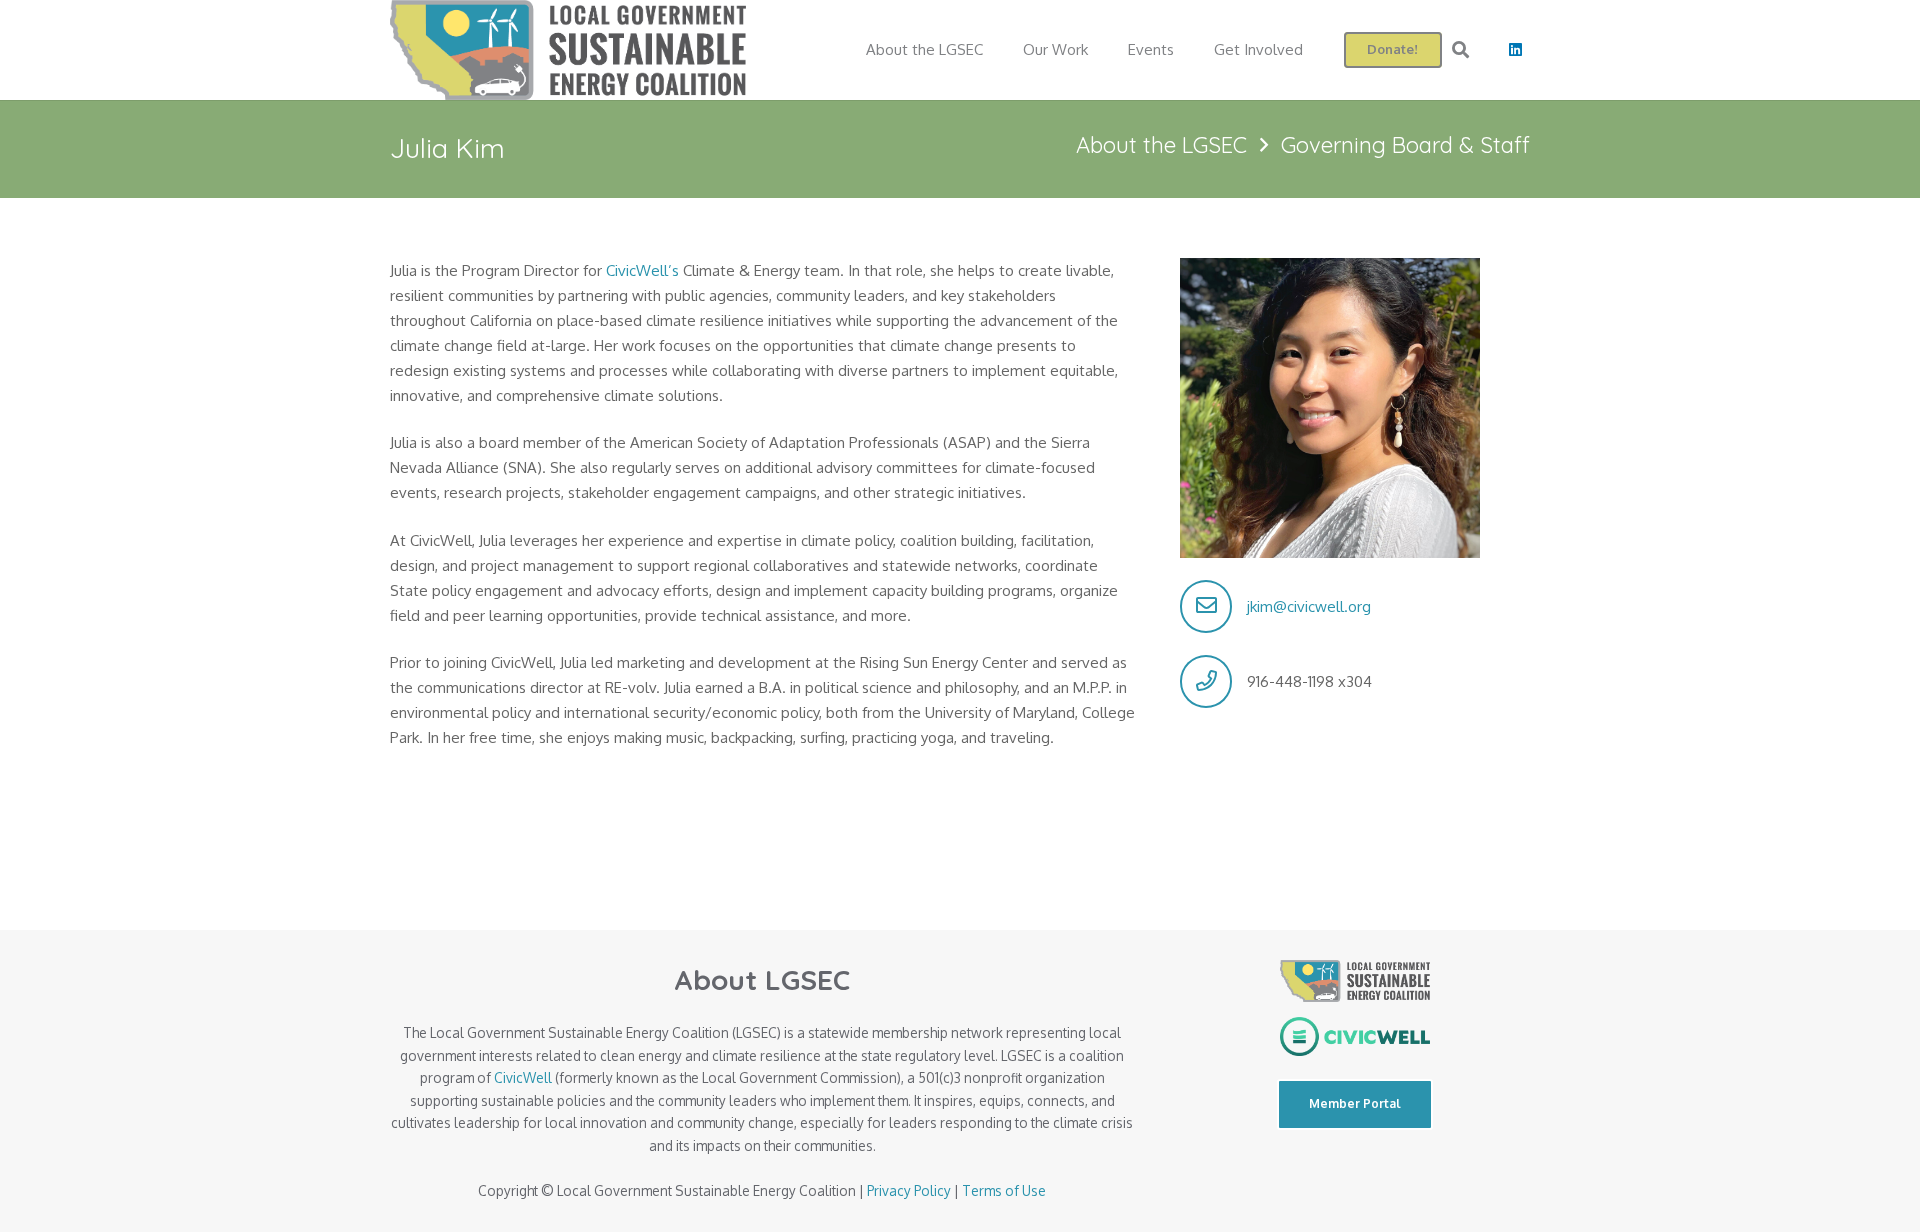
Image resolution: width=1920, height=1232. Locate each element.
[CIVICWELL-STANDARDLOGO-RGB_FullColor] (1355, 1036)
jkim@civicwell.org (1309, 606)
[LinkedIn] (1515, 50)
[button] (1460, 50)
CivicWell (523, 1077)
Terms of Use (1004, 1190)
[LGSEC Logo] (568, 50)
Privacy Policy (909, 1190)
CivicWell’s (642, 270)
